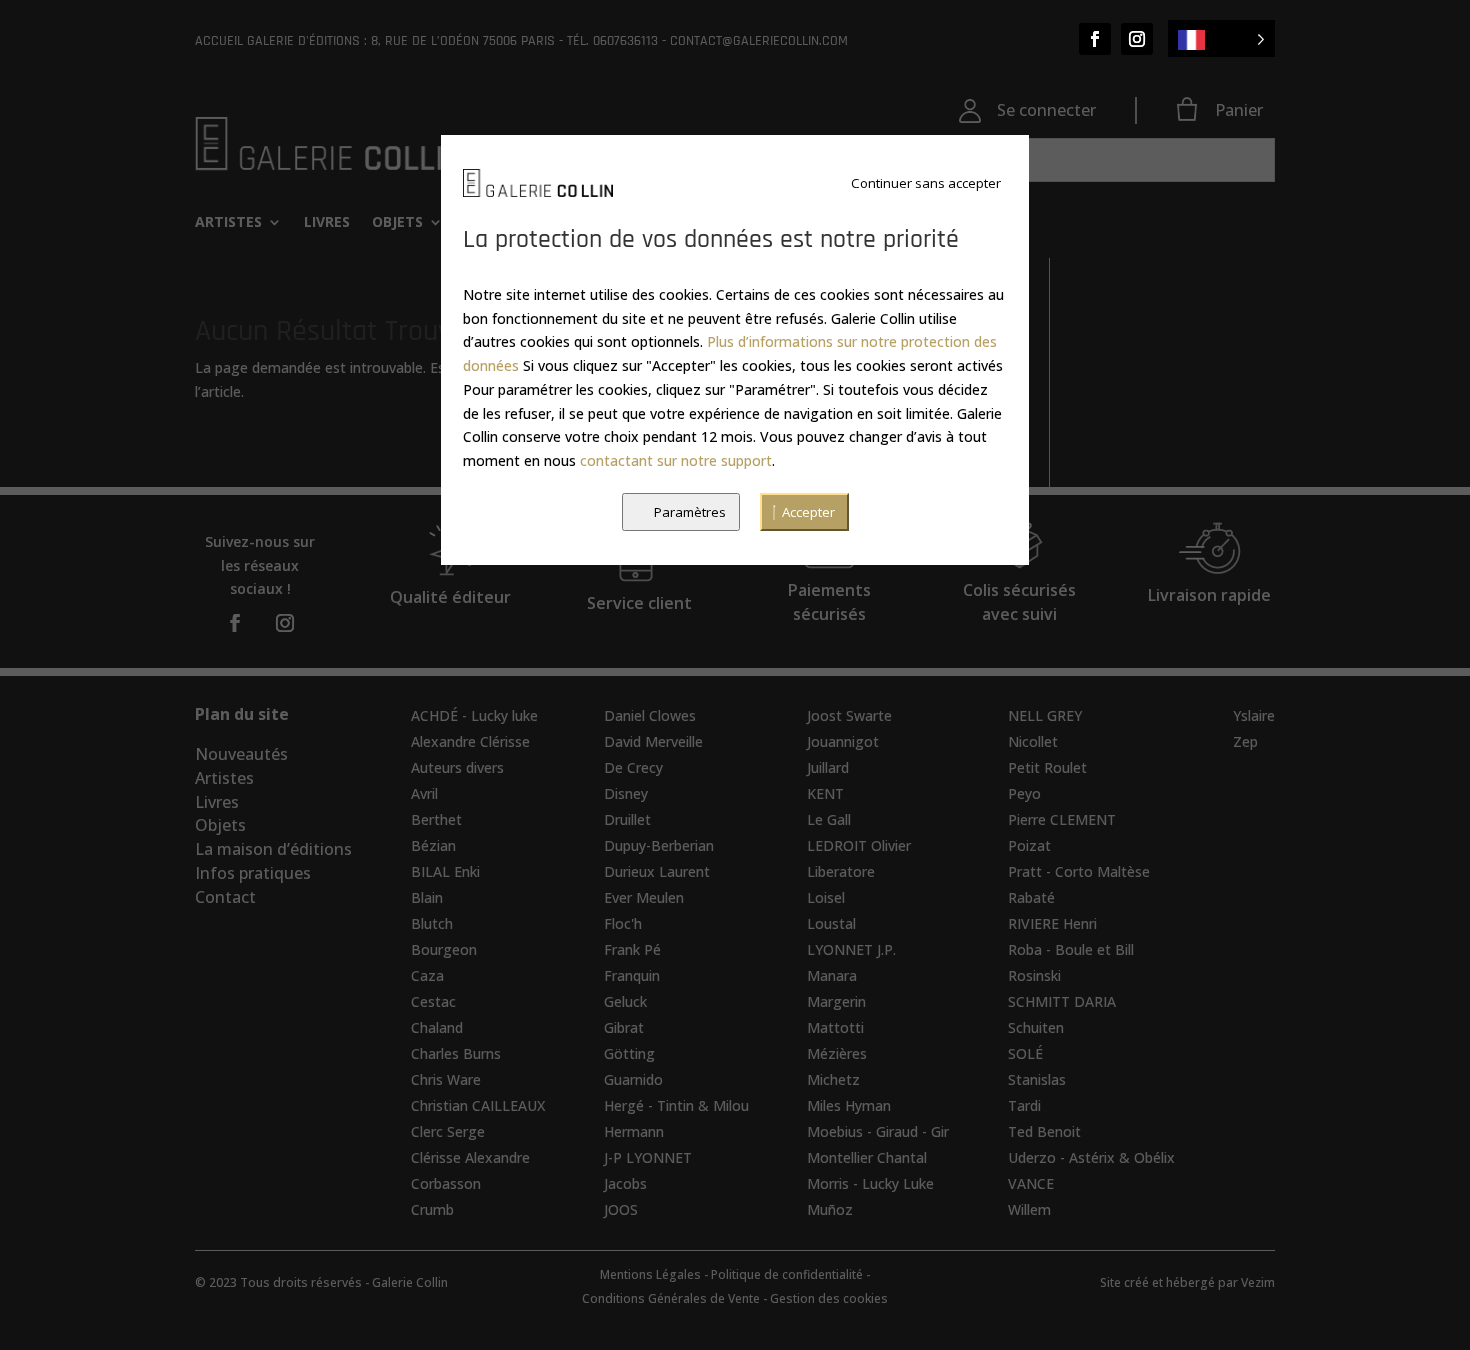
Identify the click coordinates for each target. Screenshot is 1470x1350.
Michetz (833, 1079)
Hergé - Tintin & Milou (676, 1105)
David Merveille (653, 741)
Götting (629, 1053)
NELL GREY (1045, 715)
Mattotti (835, 1027)
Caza (427, 975)
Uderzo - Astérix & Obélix (1091, 1157)
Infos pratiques (253, 873)
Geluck (625, 1001)
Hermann (634, 1131)
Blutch (432, 923)
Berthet (436, 819)
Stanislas (1037, 1079)
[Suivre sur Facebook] (1095, 39)
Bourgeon (444, 949)
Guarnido (633, 1079)
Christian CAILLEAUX (478, 1105)
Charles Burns (456, 1053)
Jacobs (625, 1183)
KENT (825, 793)
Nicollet (1033, 741)
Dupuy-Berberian (659, 845)
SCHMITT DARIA (1062, 1001)
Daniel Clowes (650, 715)
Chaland (437, 1027)
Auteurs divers (457, 767)
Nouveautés (241, 754)
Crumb (432, 1209)
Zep (1245, 741)
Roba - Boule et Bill (1071, 949)
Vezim (1258, 1282)
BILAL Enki (445, 871)
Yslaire (1254, 715)
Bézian (433, 845)
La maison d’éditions (273, 849)
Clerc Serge (448, 1131)
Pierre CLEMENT (1062, 819)
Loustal (831, 923)
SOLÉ (1025, 1053)
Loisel (826, 897)
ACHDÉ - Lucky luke (474, 715)
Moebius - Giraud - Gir (878, 1131)
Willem (1029, 1209)
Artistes (228, 223)
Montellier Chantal (867, 1157)
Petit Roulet (1047, 767)
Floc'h (623, 923)
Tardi (1024, 1105)
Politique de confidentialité (787, 1274)
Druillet (627, 819)
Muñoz (830, 1209)
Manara (832, 975)
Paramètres (690, 512)
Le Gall (829, 819)
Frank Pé (632, 949)
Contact (225, 897)
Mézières (837, 1053)
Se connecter (1046, 110)
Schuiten (1036, 1027)
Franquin (632, 975)
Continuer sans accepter (926, 183)
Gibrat (624, 1027)
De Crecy (633, 767)
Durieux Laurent (657, 871)
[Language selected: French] (1221, 38)
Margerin (836, 1001)
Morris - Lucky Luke (870, 1183)
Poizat (1029, 845)
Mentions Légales (650, 1274)
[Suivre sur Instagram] (1137, 39)
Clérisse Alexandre (470, 1157)
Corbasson (446, 1183)
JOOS (621, 1209)
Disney (626, 793)
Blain (427, 897)
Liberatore (841, 871)
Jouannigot (843, 741)
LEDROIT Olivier (859, 845)
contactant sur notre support (676, 460)
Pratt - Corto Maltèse (1079, 871)
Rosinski (1034, 975)
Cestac (433, 1001)
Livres (327, 223)
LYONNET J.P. (851, 949)
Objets (397, 223)
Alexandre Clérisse (470, 741)
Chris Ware (446, 1079)
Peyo (1024, 793)
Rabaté (1031, 897)
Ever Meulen (644, 897)
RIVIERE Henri (1052, 923)
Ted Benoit (1044, 1131)
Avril (424, 793)
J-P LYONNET (648, 1157)
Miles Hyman (849, 1105)
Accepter (808, 512)
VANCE (1031, 1183)
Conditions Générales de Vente (671, 1298)
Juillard (828, 767)
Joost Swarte (849, 715)
